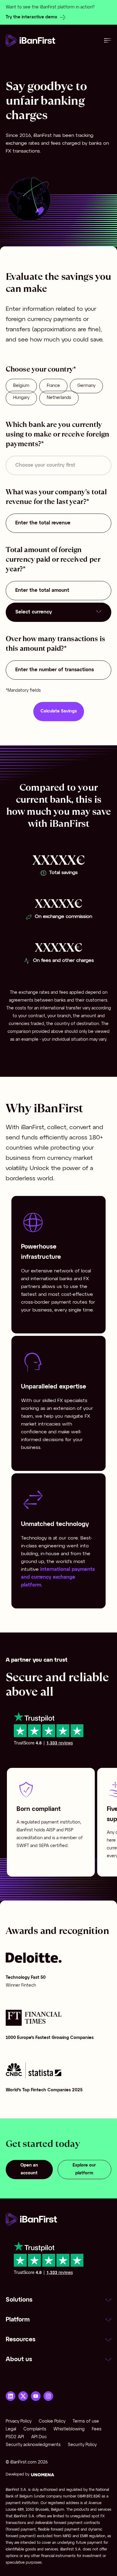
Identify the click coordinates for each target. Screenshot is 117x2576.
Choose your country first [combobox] (45, 465)
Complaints (35, 2429)
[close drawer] (108, 40)
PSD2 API (15, 2437)
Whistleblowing (69, 2429)
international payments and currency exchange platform (58, 1577)
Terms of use (86, 2422)
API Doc (39, 2437)
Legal (11, 2429)
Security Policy (82, 2445)
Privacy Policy (19, 2422)
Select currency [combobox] (34, 612)
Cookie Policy (52, 2422)
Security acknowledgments (33, 2445)
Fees (97, 2429)
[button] (58, 2300)
